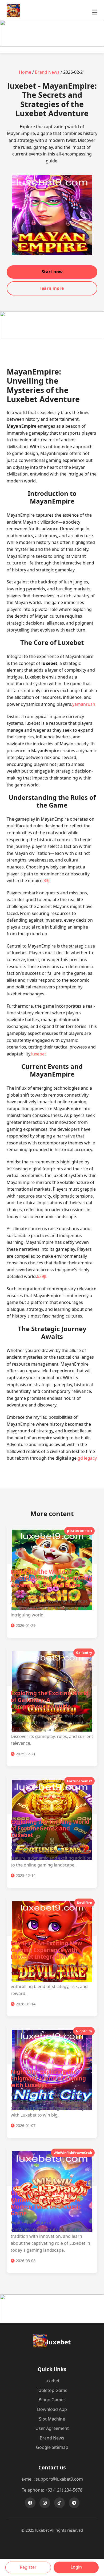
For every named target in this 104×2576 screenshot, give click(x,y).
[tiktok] (59, 2503)
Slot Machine (52, 2419)
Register (28, 2567)
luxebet (39, 1054)
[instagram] (45, 2503)
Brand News (47, 72)
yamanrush (84, 704)
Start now (52, 272)
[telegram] (74, 2503)
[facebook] (30, 2503)
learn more (52, 288)
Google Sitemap (52, 2447)
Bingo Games (52, 2400)
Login (76, 2567)
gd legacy (87, 1458)
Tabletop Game (52, 2390)
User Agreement (52, 2428)
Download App (52, 2409)
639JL (42, 1276)
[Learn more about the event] (52, 45)
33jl (47, 880)
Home (25, 72)
